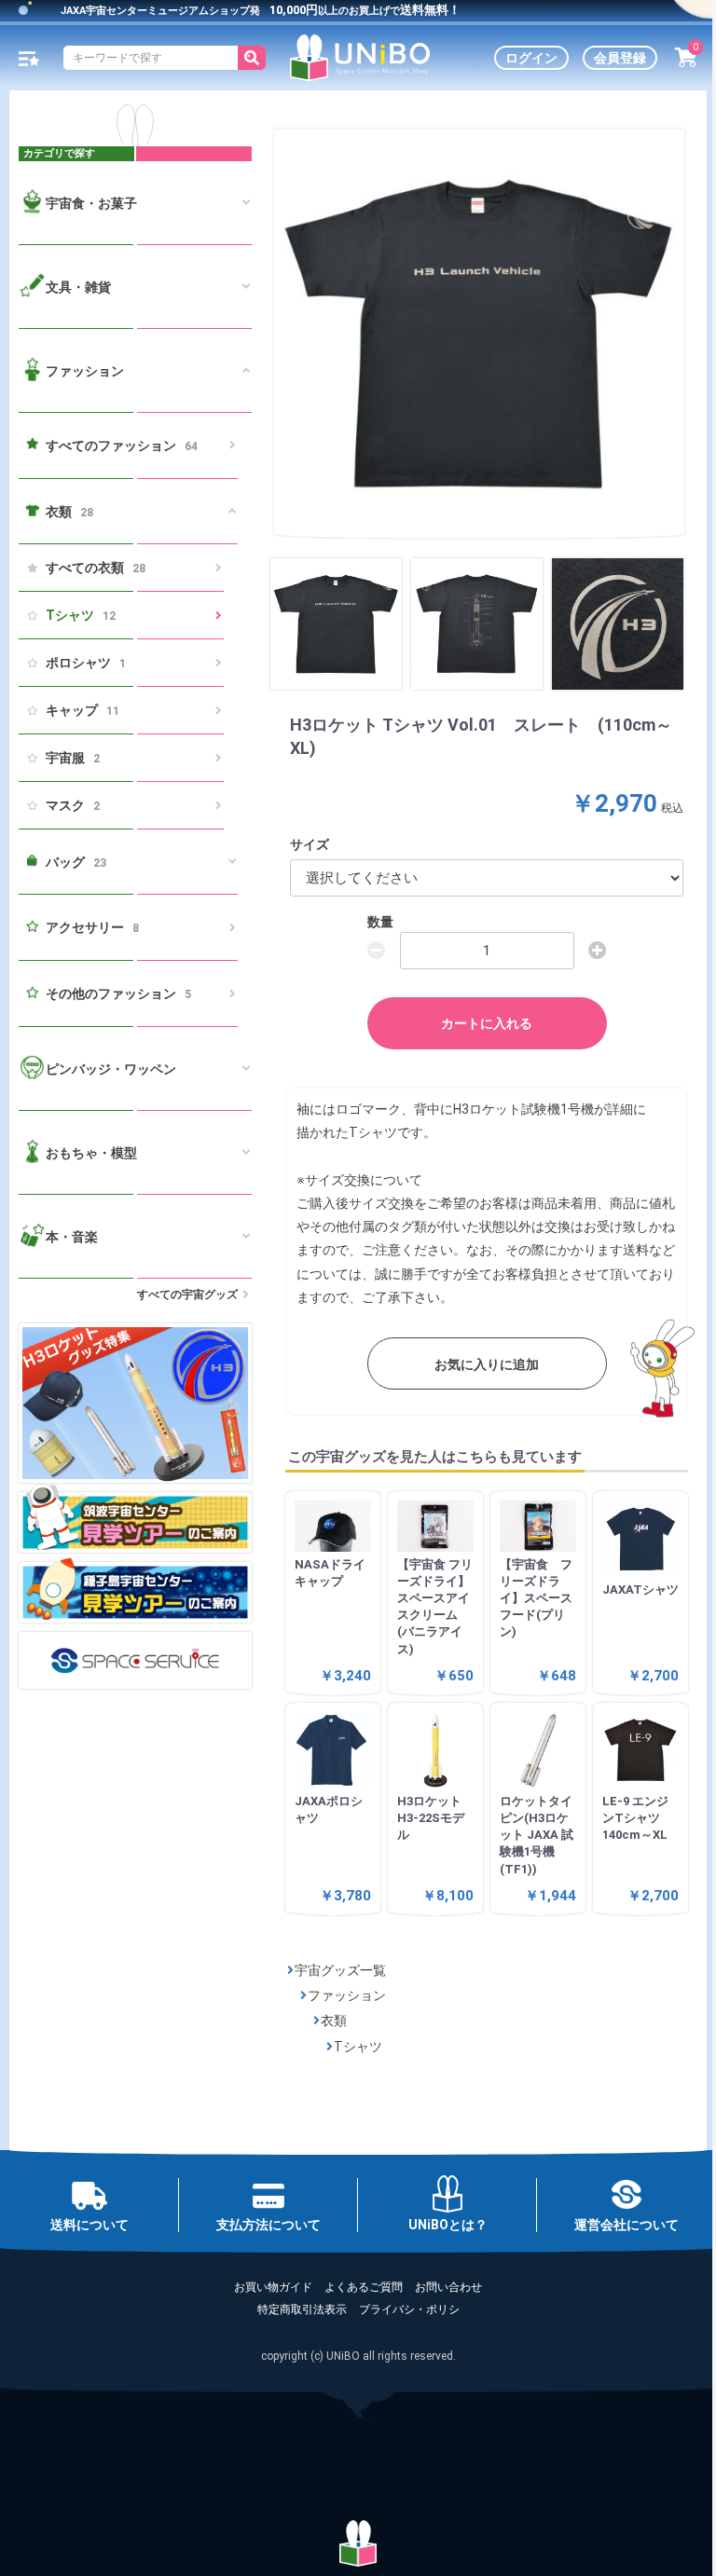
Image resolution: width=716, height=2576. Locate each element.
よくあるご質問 (364, 2287)
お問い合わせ (448, 2287)
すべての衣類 (96, 568)
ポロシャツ (86, 663)
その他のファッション (118, 993)
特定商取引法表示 (302, 2309)
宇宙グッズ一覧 (340, 1970)
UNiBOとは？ (448, 2225)
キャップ (83, 710)
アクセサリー (92, 927)
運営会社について (626, 2225)
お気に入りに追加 (487, 1364)
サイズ (310, 844)
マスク (73, 805)
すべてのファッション (122, 445)
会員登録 (620, 58)
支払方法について (268, 2225)
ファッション (347, 1995)
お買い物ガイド (273, 2287)
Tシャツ (81, 615)
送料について (89, 2225)
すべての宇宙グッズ (187, 1295)
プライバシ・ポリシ (409, 2309)
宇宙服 (73, 758)
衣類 (334, 2021)
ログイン (531, 58)
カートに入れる (487, 1023)
